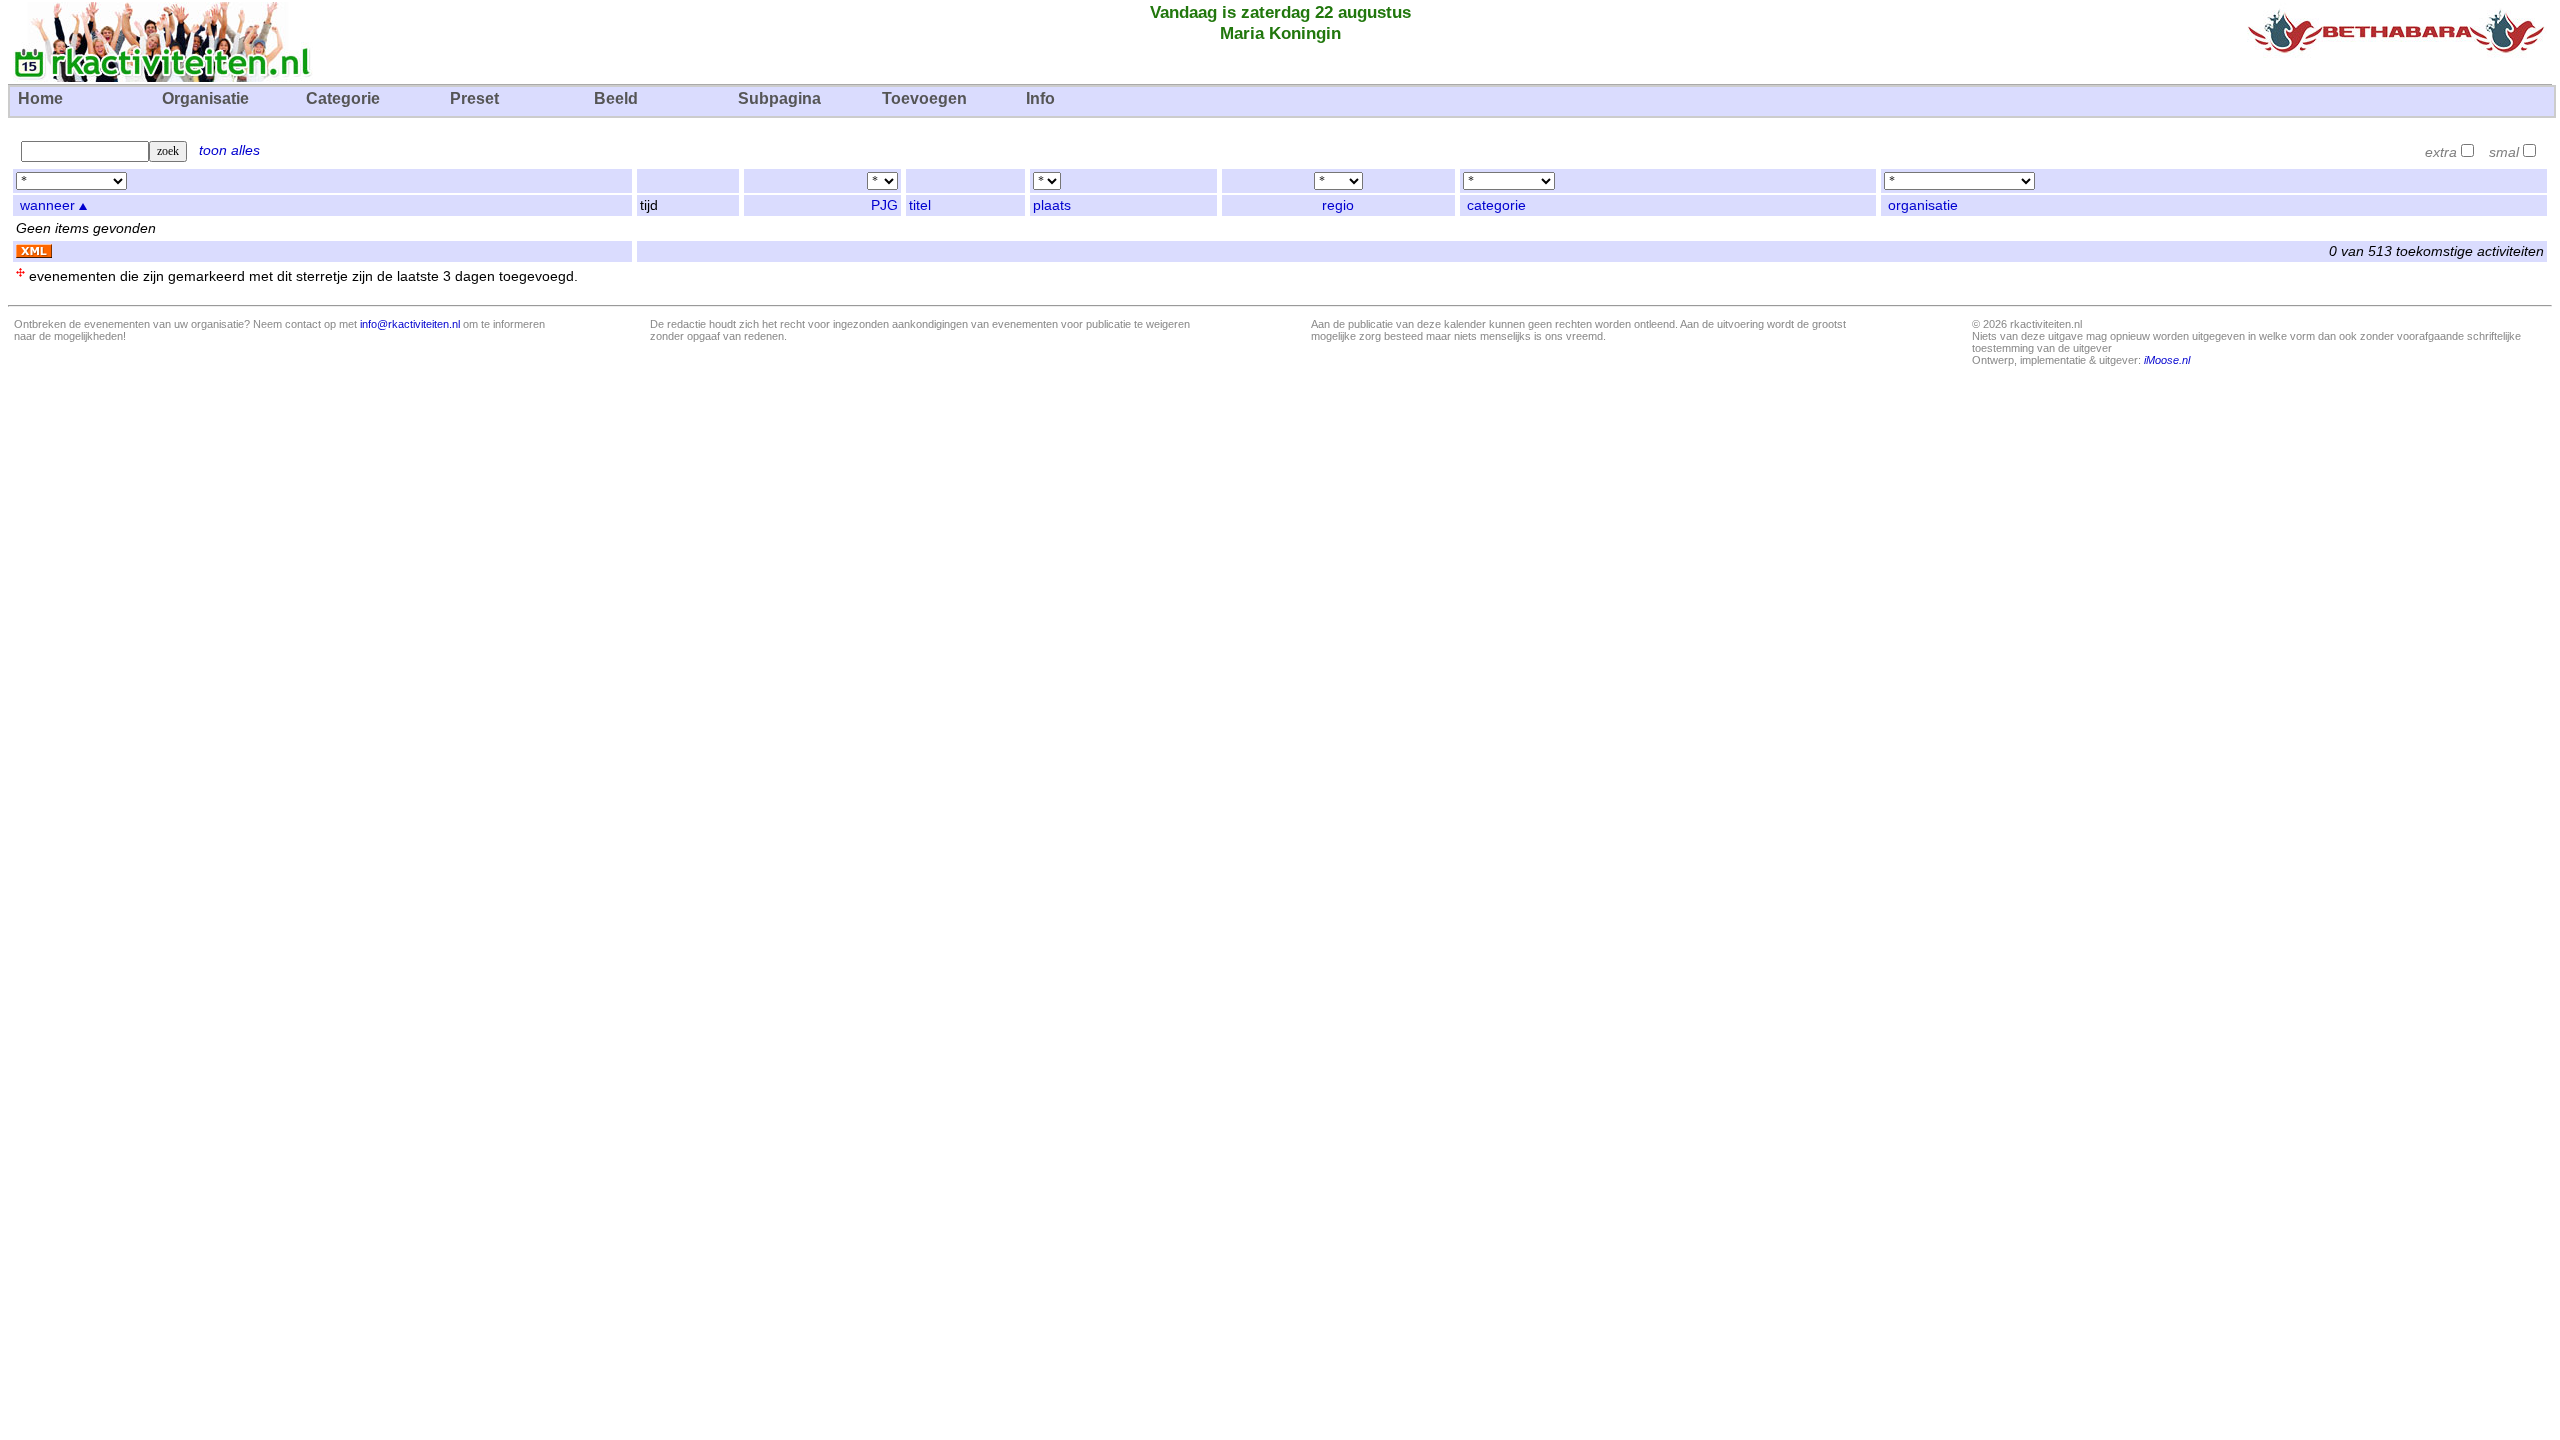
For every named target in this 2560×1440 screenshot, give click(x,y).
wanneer (47, 205)
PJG (884, 205)
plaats (1052, 205)
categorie (1496, 205)
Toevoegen (924, 98)
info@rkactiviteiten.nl (410, 324)
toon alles (229, 150)
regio (1338, 205)
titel (920, 205)
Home (40, 98)
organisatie (1923, 205)
